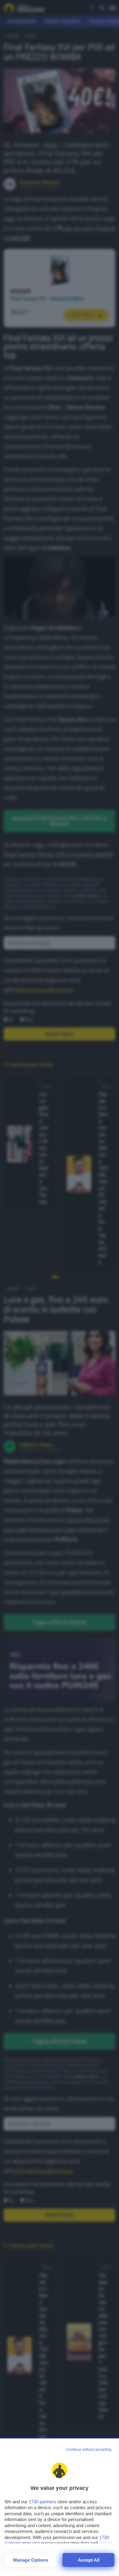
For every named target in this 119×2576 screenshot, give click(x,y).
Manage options (31, 2560)
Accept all (89, 2560)
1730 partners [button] (42, 2502)
